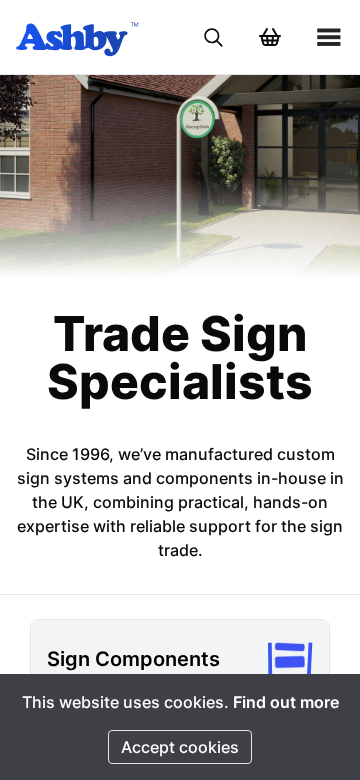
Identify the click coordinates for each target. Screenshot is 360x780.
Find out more (286, 702)
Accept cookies (180, 747)
